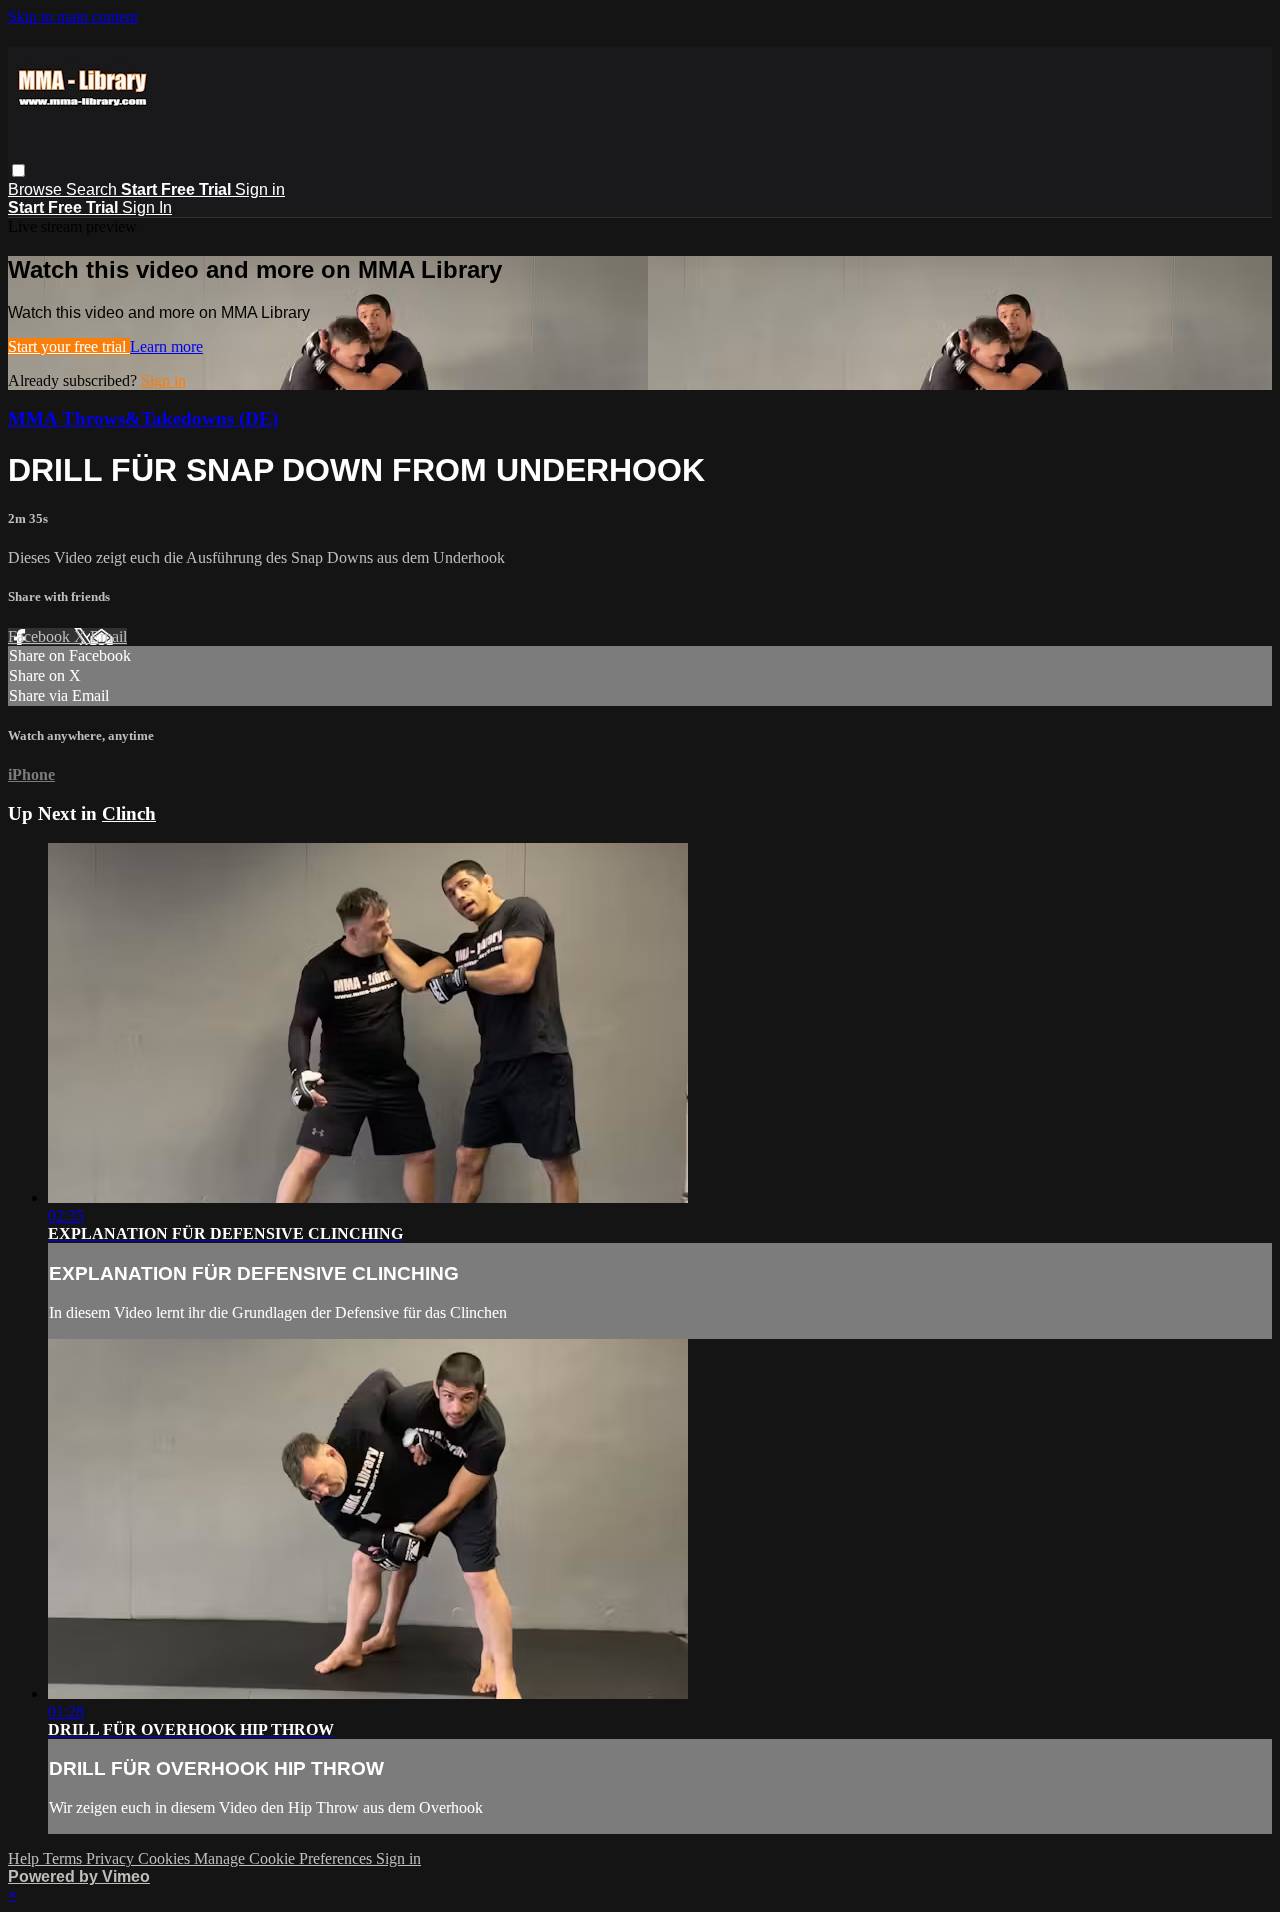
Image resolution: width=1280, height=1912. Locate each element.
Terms (64, 1858)
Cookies (166, 1858)
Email (108, 636)
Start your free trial (69, 346)
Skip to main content (73, 16)
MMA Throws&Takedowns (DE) (143, 418)
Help (25, 1858)
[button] (18, 170)
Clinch (129, 813)
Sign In (147, 207)
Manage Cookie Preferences (285, 1858)
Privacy (112, 1858)
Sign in (260, 189)
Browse (37, 189)
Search (93, 189)
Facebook (41, 636)
